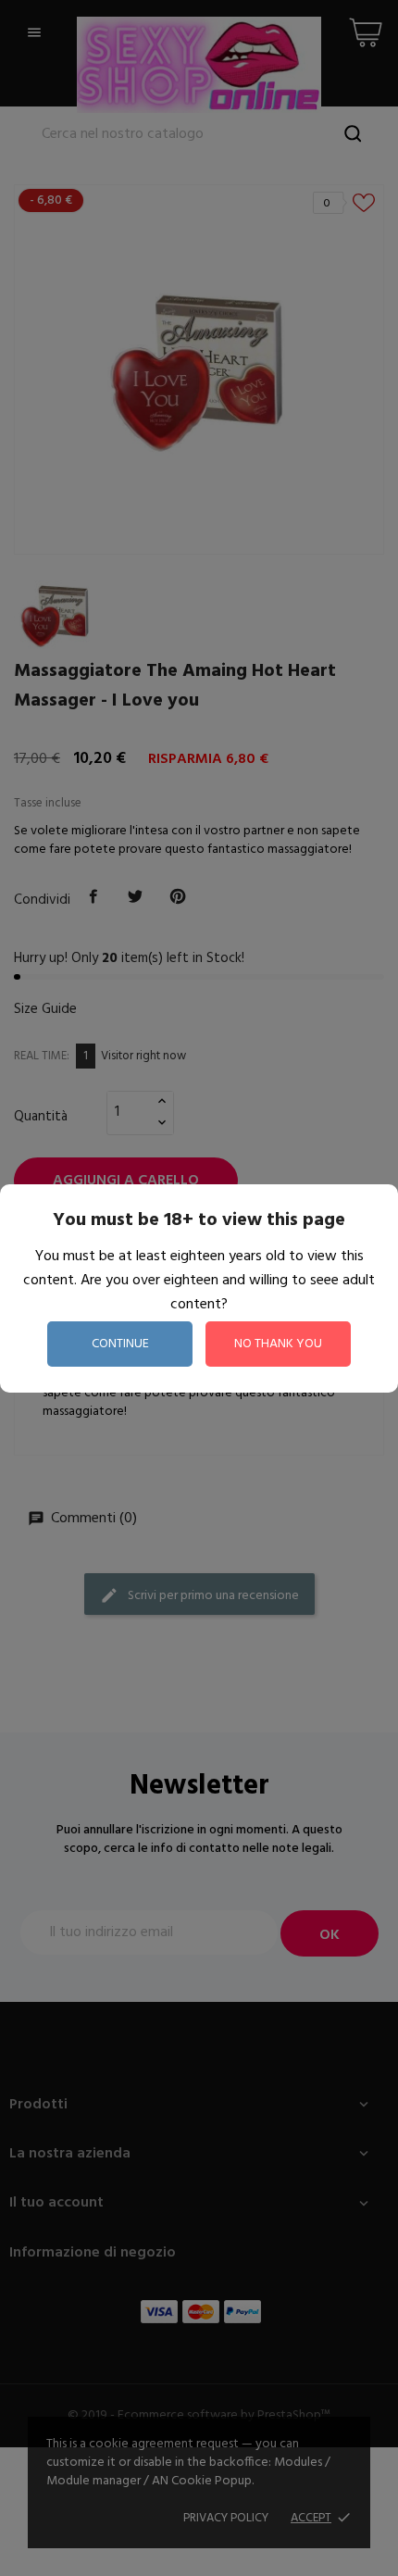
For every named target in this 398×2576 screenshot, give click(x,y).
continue (120, 1344)
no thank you (278, 1344)
